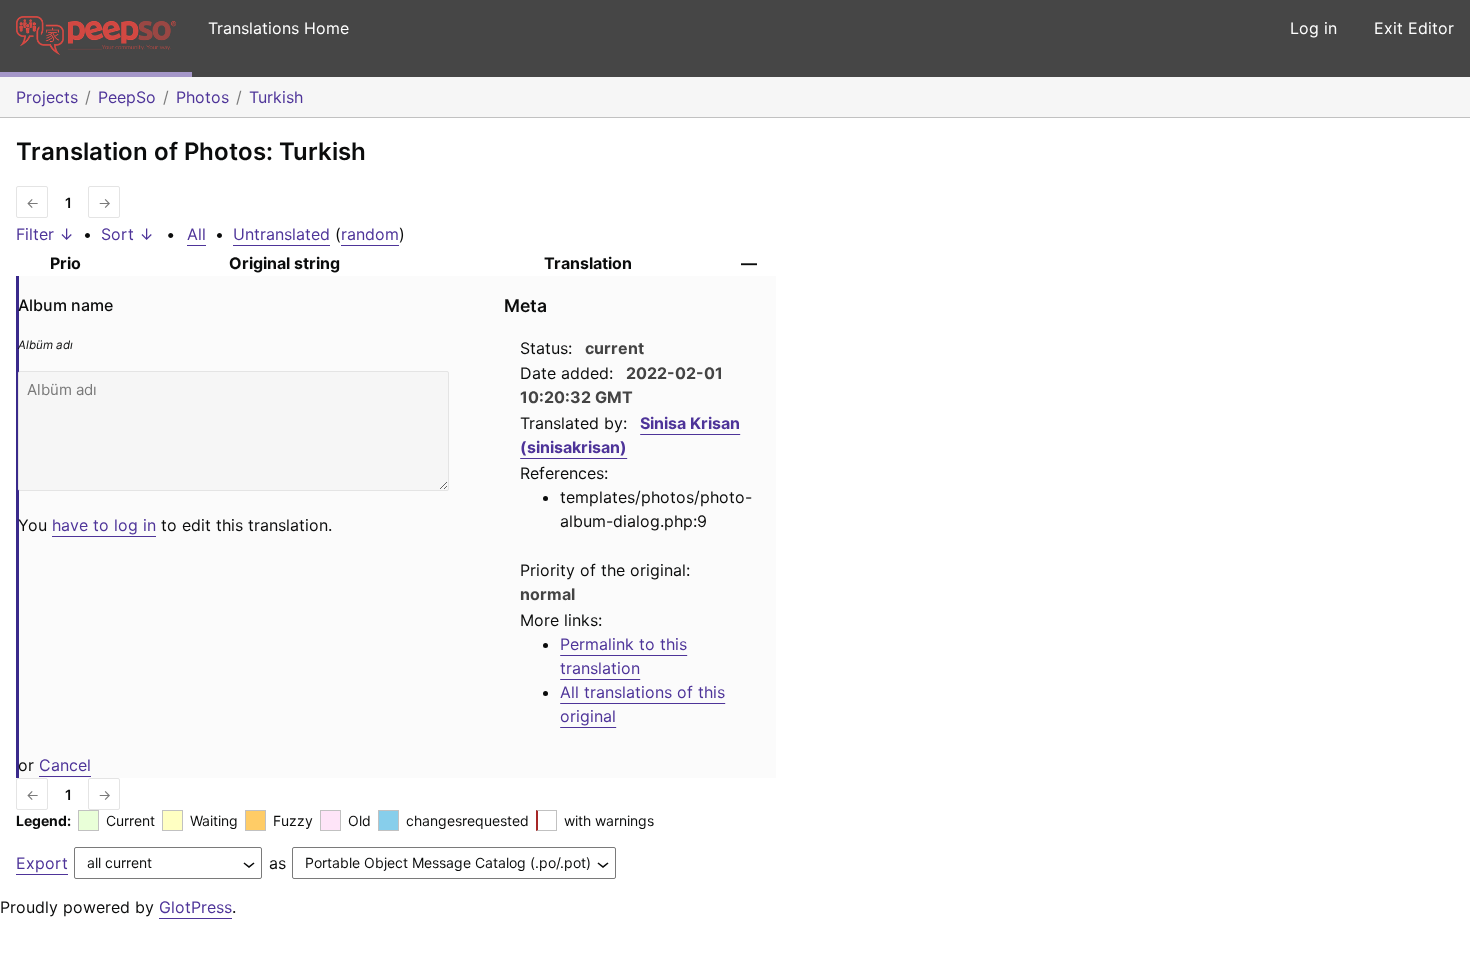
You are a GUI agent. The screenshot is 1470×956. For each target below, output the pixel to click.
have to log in (104, 525)
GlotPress (195, 907)
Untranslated (281, 234)
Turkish (276, 97)
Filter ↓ (45, 234)
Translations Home (278, 28)
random (370, 234)
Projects (47, 97)
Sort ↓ (127, 234)
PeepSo (127, 97)
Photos (202, 97)
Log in (1313, 28)
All (196, 234)
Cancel (65, 765)
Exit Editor (1414, 28)
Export (42, 863)
